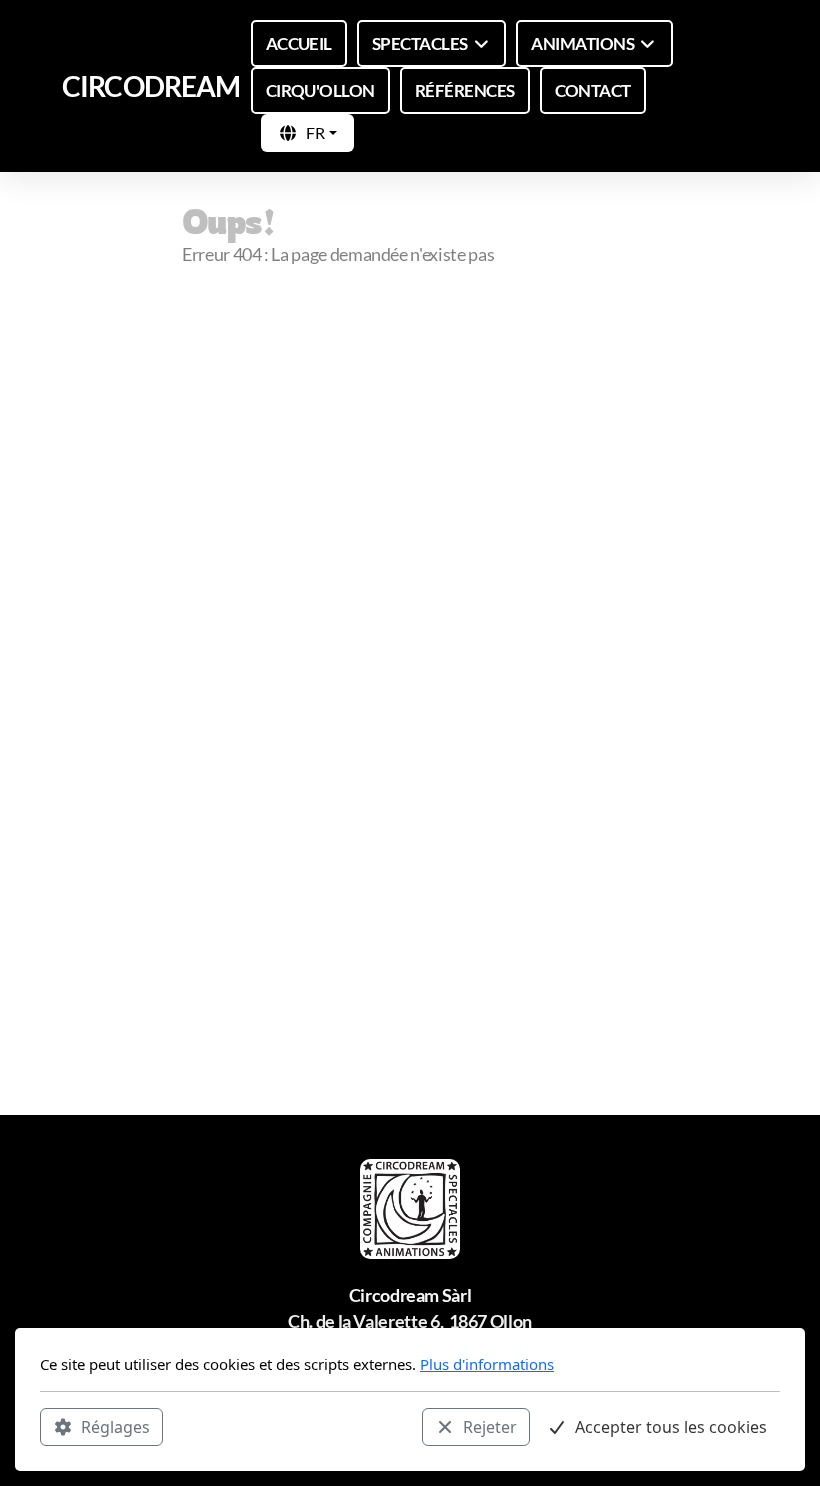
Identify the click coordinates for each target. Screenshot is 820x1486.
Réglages (115, 1427)
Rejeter (490, 1427)
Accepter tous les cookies (671, 1427)
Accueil (240, 335)
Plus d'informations (487, 1364)
